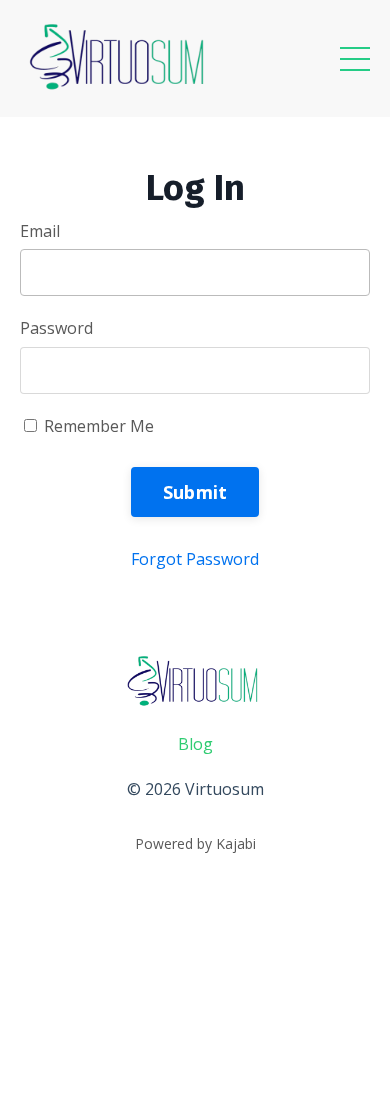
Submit (195, 492)
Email (40, 231)
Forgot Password (195, 559)
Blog (195, 744)
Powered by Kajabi (195, 843)
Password (56, 328)
